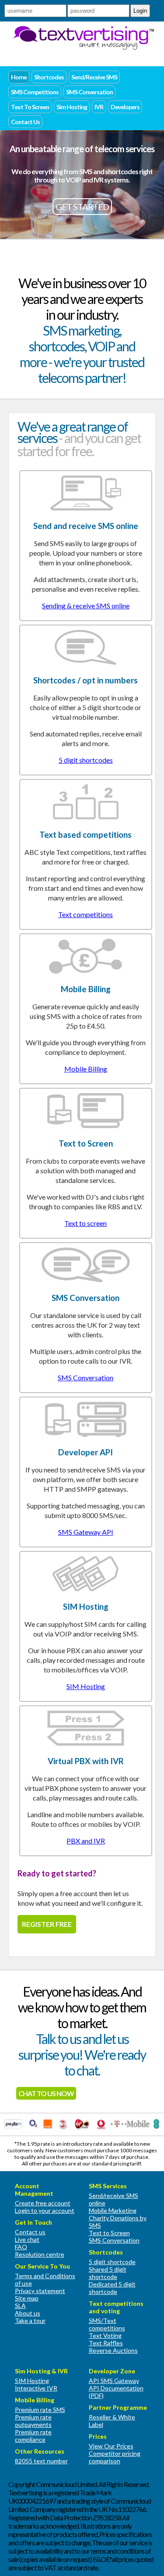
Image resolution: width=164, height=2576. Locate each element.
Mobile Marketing (113, 2210)
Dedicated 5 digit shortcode (112, 2288)
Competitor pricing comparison (115, 2457)
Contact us (30, 2232)
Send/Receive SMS (94, 77)
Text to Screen (109, 2233)
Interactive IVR (36, 2388)
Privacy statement (40, 2291)
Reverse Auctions (113, 2350)
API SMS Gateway (114, 2381)
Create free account (43, 2203)
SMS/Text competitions (107, 2324)
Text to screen (85, 1223)
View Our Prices (111, 2446)
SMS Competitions (35, 92)
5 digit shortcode (112, 2262)
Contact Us (25, 122)
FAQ (21, 2247)
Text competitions (85, 914)
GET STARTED (82, 207)
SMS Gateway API (86, 1532)
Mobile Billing (86, 1069)
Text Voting (105, 2335)
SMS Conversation (89, 92)
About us (28, 2313)
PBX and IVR (86, 1841)
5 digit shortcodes (86, 760)
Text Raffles (106, 2343)
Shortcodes (49, 77)
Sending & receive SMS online (86, 606)
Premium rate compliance (33, 2436)
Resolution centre (40, 2254)
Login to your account (45, 2210)
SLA (20, 2306)
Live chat (27, 2239)
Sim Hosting (72, 107)
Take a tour (30, 2321)
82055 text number (41, 2461)
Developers (125, 107)
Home (19, 77)
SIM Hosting (86, 1686)
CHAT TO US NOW (46, 2093)
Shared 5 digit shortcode (108, 2273)
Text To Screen (30, 107)
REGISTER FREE (47, 1924)
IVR (99, 107)
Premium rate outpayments (33, 2421)
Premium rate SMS (40, 2410)
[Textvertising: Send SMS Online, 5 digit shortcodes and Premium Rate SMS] (83, 47)
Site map (27, 2298)
